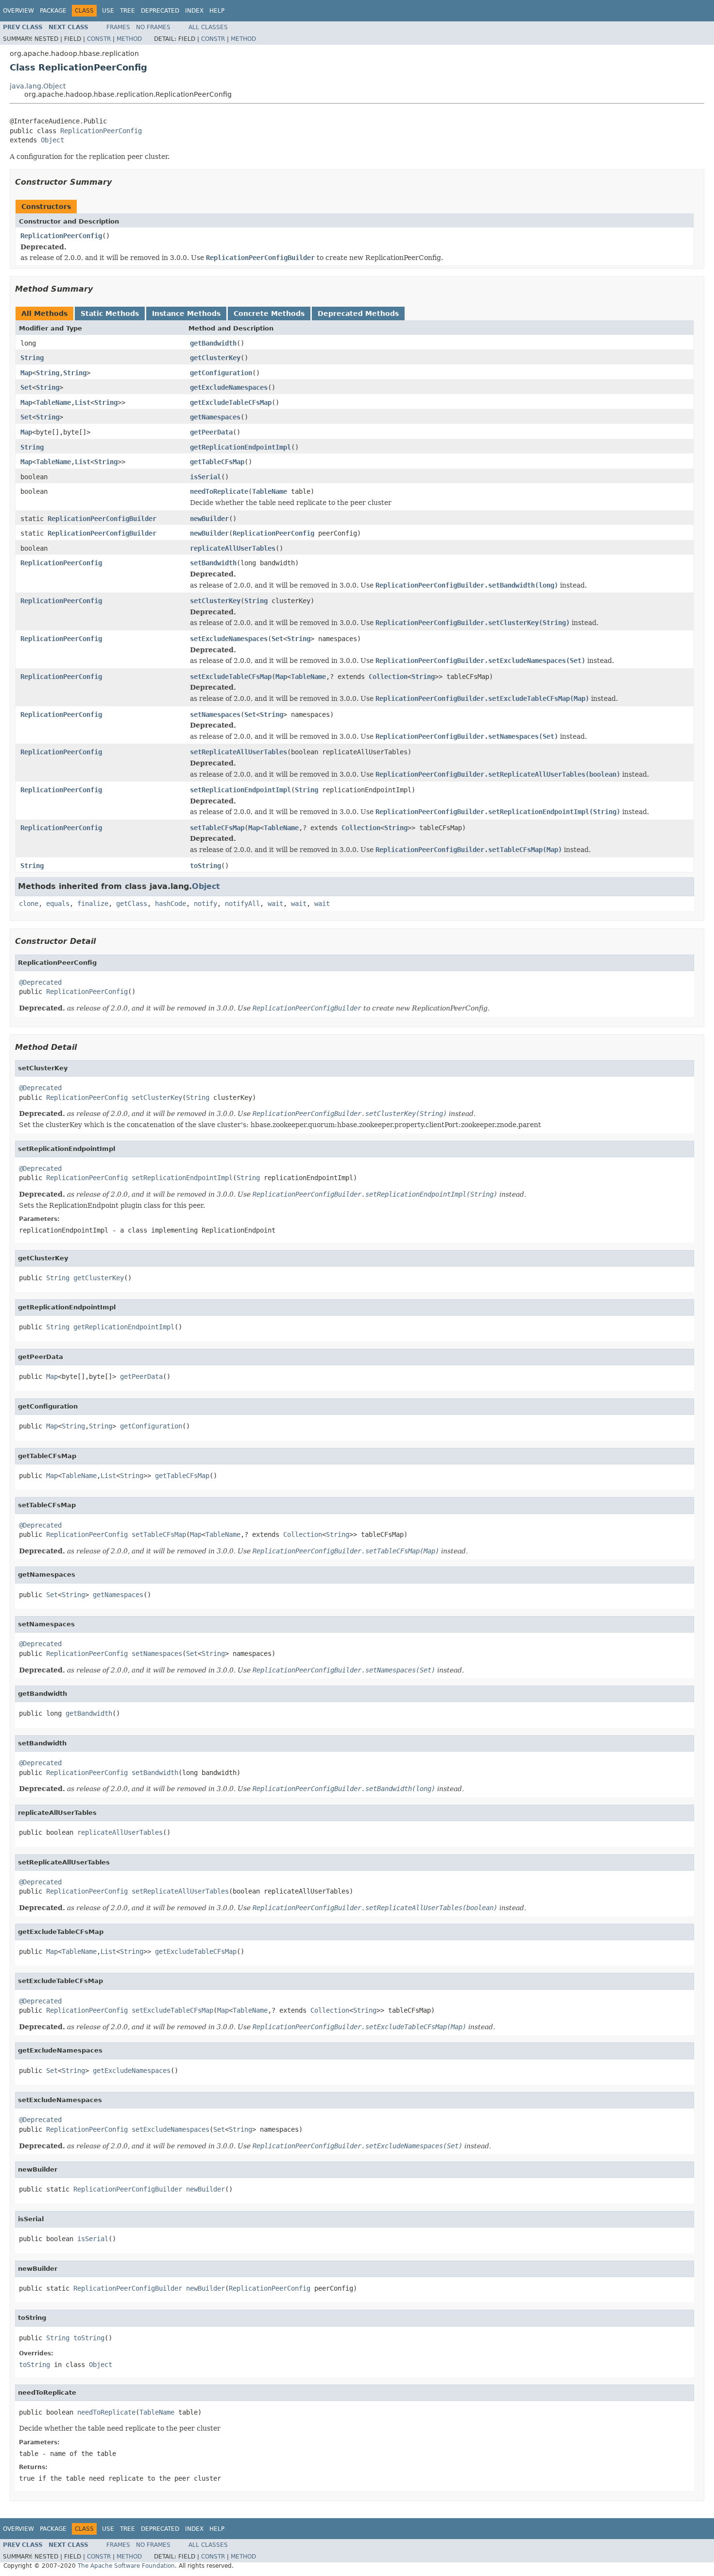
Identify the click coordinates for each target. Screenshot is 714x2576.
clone (29, 904)
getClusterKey (215, 358)
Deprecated (160, 11)
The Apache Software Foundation (126, 2566)
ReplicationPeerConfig (101, 131)
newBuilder (209, 519)
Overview (18, 11)
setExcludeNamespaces (229, 639)
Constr (99, 39)
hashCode (170, 904)
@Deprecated (40, 982)
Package (53, 11)
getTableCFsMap (217, 462)
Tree (127, 11)
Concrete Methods (269, 313)
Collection (388, 677)
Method (129, 39)
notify (205, 904)
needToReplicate (219, 491)
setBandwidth (213, 563)
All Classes (208, 27)
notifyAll (242, 904)
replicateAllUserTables (233, 548)
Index (194, 11)
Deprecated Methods (358, 313)
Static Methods (110, 313)
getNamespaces (215, 417)
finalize (93, 904)
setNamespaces (215, 714)
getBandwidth (213, 343)
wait (275, 904)
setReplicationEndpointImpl (240, 790)
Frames (118, 27)
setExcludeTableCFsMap (231, 677)
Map (26, 373)
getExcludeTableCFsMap (231, 402)
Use (108, 11)
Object (52, 140)
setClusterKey (215, 601)
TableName (53, 402)
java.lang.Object (38, 86)
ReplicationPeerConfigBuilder (102, 519)
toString (205, 866)
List (83, 402)
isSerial (205, 477)
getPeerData (211, 432)
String (32, 358)
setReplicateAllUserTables (238, 752)
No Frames (153, 27)
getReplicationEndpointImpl (240, 447)
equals (58, 904)
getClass (132, 904)
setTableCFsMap (217, 828)
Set (26, 387)
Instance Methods (186, 313)
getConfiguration (221, 373)
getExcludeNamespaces (229, 387)
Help (217, 11)
